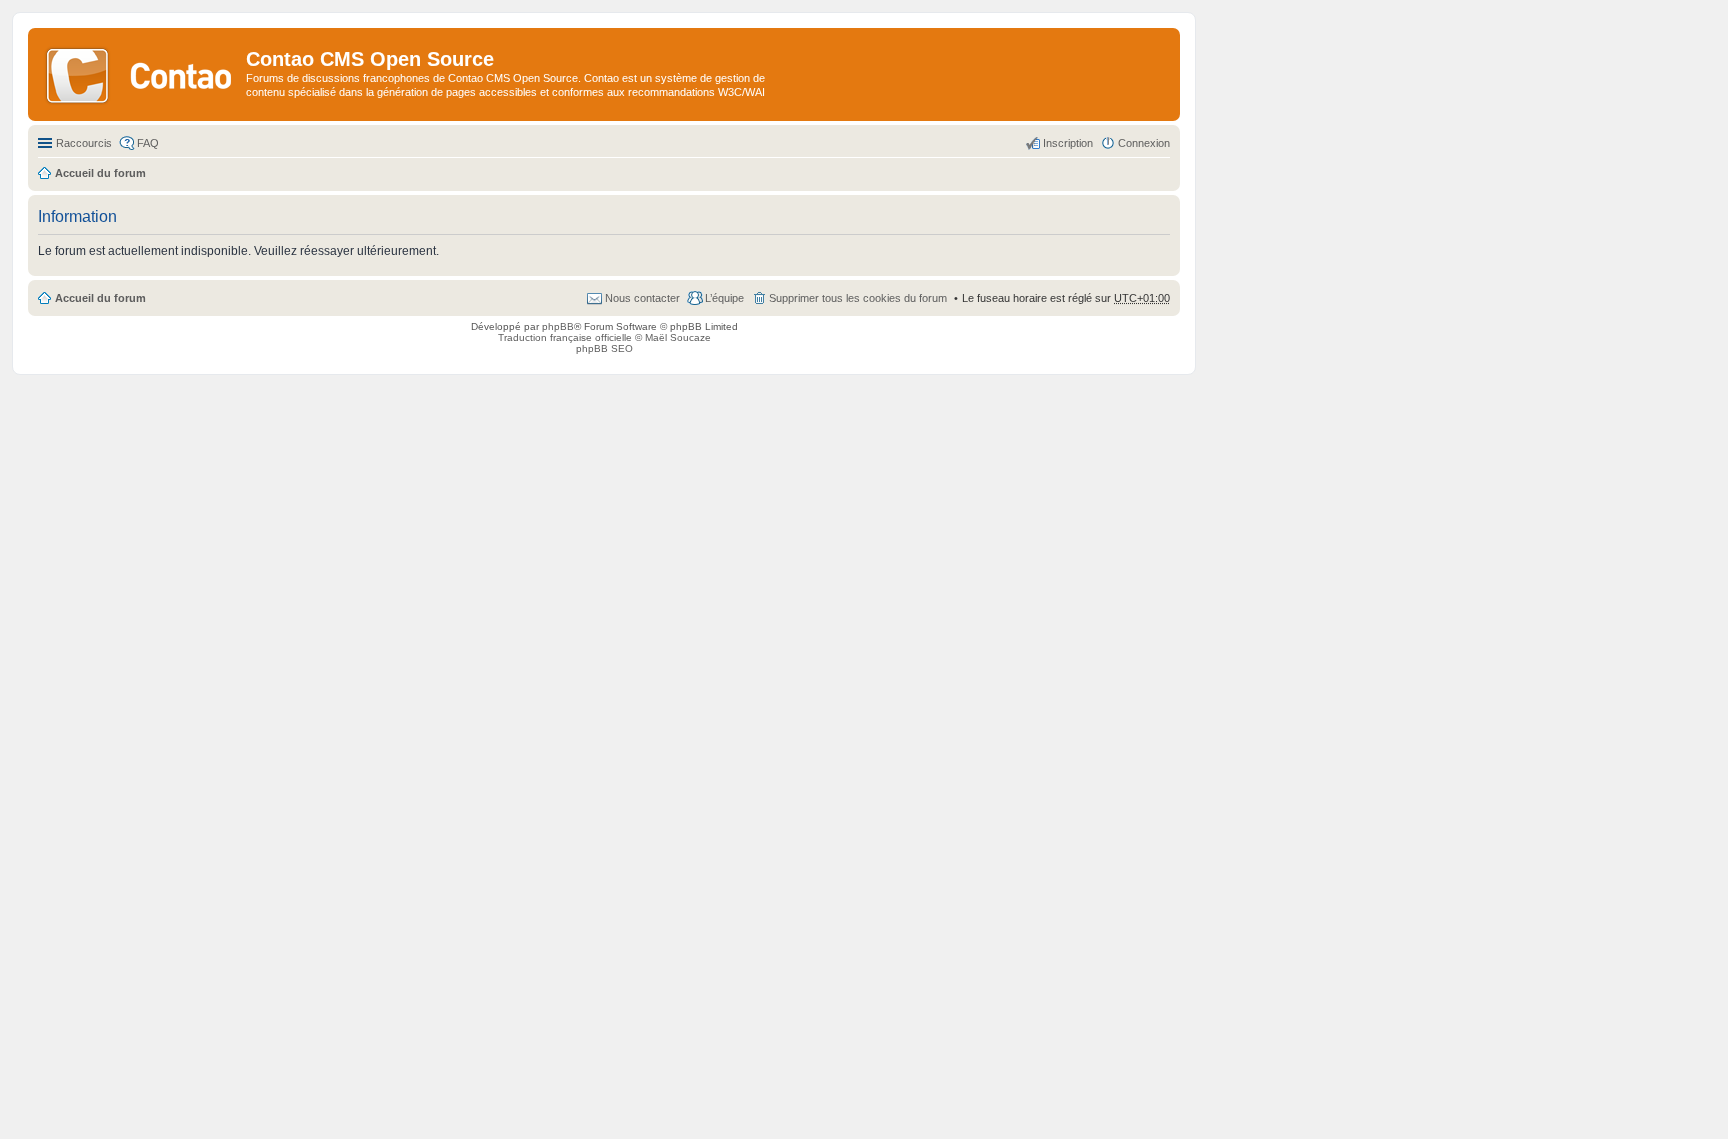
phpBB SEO (604, 348)
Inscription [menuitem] (1068, 143)
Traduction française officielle (565, 337)
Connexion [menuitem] (1144, 143)
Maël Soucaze (678, 337)
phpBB (558, 326)
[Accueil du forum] (139, 74)
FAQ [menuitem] (148, 143)
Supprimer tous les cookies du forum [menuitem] (858, 298)
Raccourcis (84, 143)
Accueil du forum (100, 298)
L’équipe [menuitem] (724, 298)
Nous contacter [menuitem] (642, 298)
